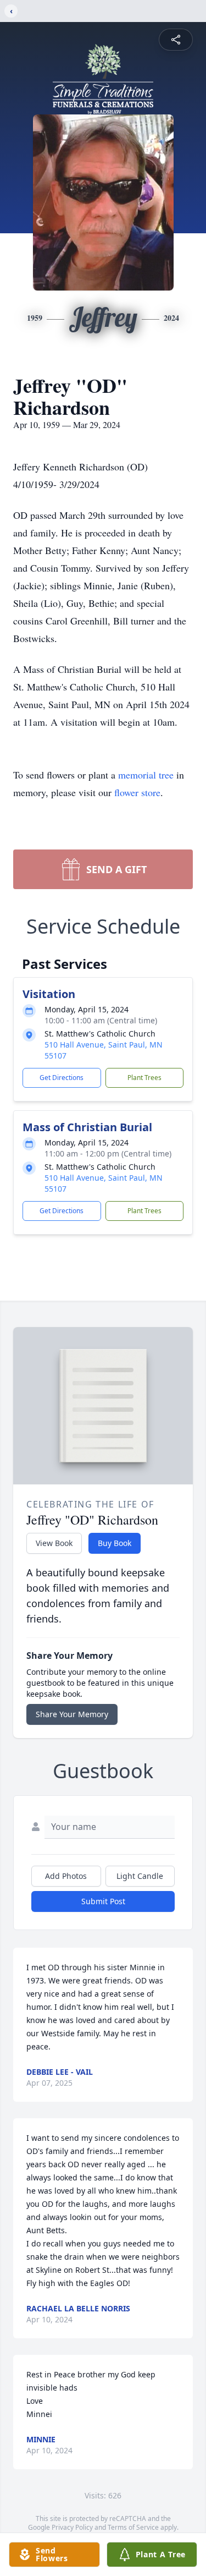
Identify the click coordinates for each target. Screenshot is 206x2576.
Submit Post (103, 1901)
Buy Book (115, 1543)
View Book (54, 1543)
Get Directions (62, 1078)
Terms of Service (133, 2527)
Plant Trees (144, 1078)
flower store (137, 792)
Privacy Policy (72, 2527)
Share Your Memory (72, 1714)
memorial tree (146, 775)
